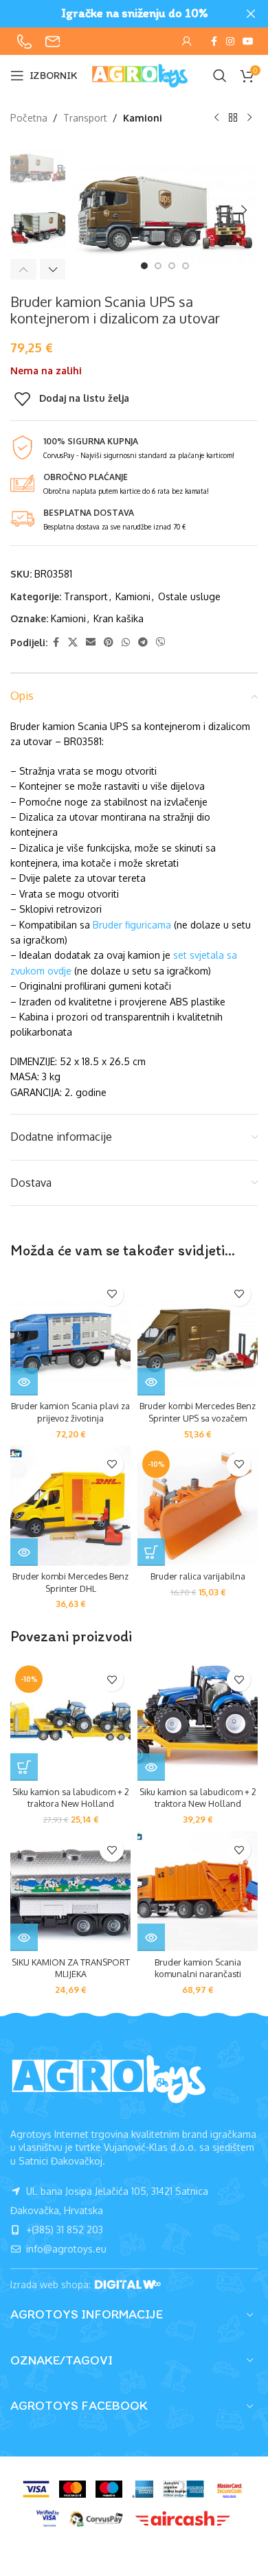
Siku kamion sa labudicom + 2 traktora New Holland (71, 1798)
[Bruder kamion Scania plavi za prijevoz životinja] (70, 1335)
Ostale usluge (189, 596)
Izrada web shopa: (52, 2284)
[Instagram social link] (230, 42)
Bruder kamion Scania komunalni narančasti (198, 1968)
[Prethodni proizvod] (216, 118)
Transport (85, 118)
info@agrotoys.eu (65, 2249)
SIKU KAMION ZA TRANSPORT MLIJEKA (71, 1968)
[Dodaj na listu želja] (112, 1294)
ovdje (59, 971)
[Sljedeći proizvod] (249, 118)
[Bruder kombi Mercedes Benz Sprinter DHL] (70, 1506)
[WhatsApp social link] (126, 642)
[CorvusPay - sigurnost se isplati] (96, 2519)
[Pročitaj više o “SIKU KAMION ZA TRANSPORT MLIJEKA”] (24, 1937)
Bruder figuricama (132, 925)
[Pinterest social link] (109, 642)
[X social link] (73, 642)
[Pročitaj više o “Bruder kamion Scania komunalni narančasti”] (151, 1937)
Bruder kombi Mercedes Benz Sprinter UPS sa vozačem (198, 1412)
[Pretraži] (220, 76)
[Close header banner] (251, 14)
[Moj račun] (187, 41)
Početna (29, 118)
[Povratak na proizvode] (233, 118)
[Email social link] (91, 642)
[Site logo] (140, 75)
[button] (86, 210)
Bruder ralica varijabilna (198, 1576)
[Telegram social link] (143, 642)
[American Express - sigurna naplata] (143, 2489)
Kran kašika (119, 618)
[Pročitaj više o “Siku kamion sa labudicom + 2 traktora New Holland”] (151, 1767)
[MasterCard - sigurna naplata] (72, 2489)
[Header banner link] (113, 14)
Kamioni (143, 118)
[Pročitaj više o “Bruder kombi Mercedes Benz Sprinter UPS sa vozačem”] (151, 1382)
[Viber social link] (161, 642)
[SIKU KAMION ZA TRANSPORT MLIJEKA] (70, 1891)
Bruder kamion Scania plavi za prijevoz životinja (70, 1412)
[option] (144, 266)
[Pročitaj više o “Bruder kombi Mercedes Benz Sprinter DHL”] (24, 1552)
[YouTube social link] (248, 42)
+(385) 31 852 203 (63, 2230)
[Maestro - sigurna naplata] (109, 2489)
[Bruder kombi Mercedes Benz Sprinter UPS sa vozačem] (198, 1335)
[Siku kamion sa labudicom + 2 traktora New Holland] (198, 1721)
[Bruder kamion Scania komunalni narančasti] (198, 1891)
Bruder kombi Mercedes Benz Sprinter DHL (70, 1582)
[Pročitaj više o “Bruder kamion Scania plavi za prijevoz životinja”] (24, 1382)
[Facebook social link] (214, 42)
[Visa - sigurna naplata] (36, 2489)
